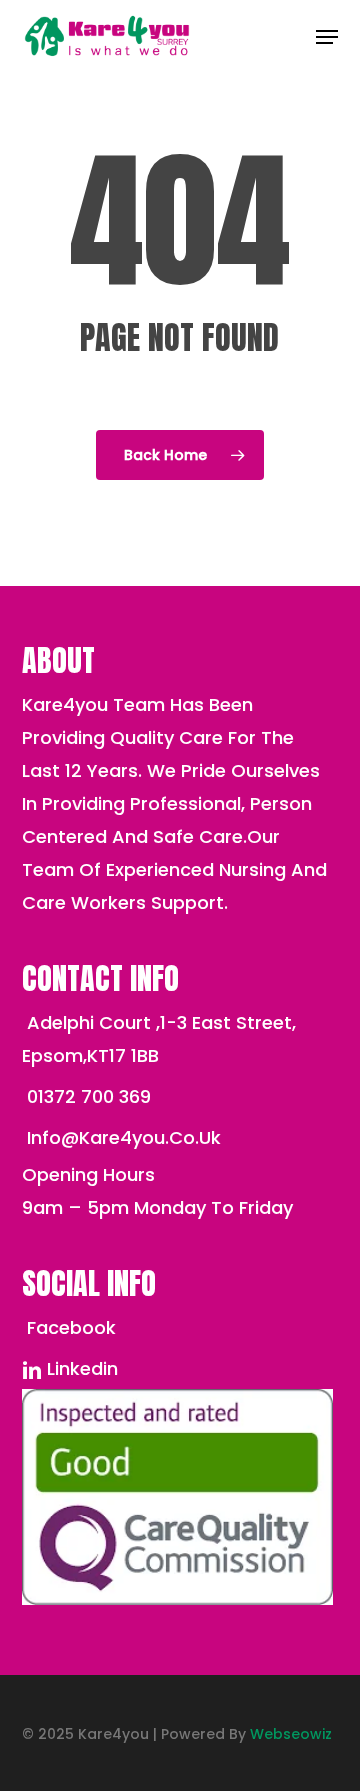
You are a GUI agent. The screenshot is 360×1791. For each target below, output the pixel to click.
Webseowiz (291, 1734)
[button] (327, 37)
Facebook (69, 1327)
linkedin (80, 1368)
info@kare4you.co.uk (121, 1137)
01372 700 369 (86, 1096)
